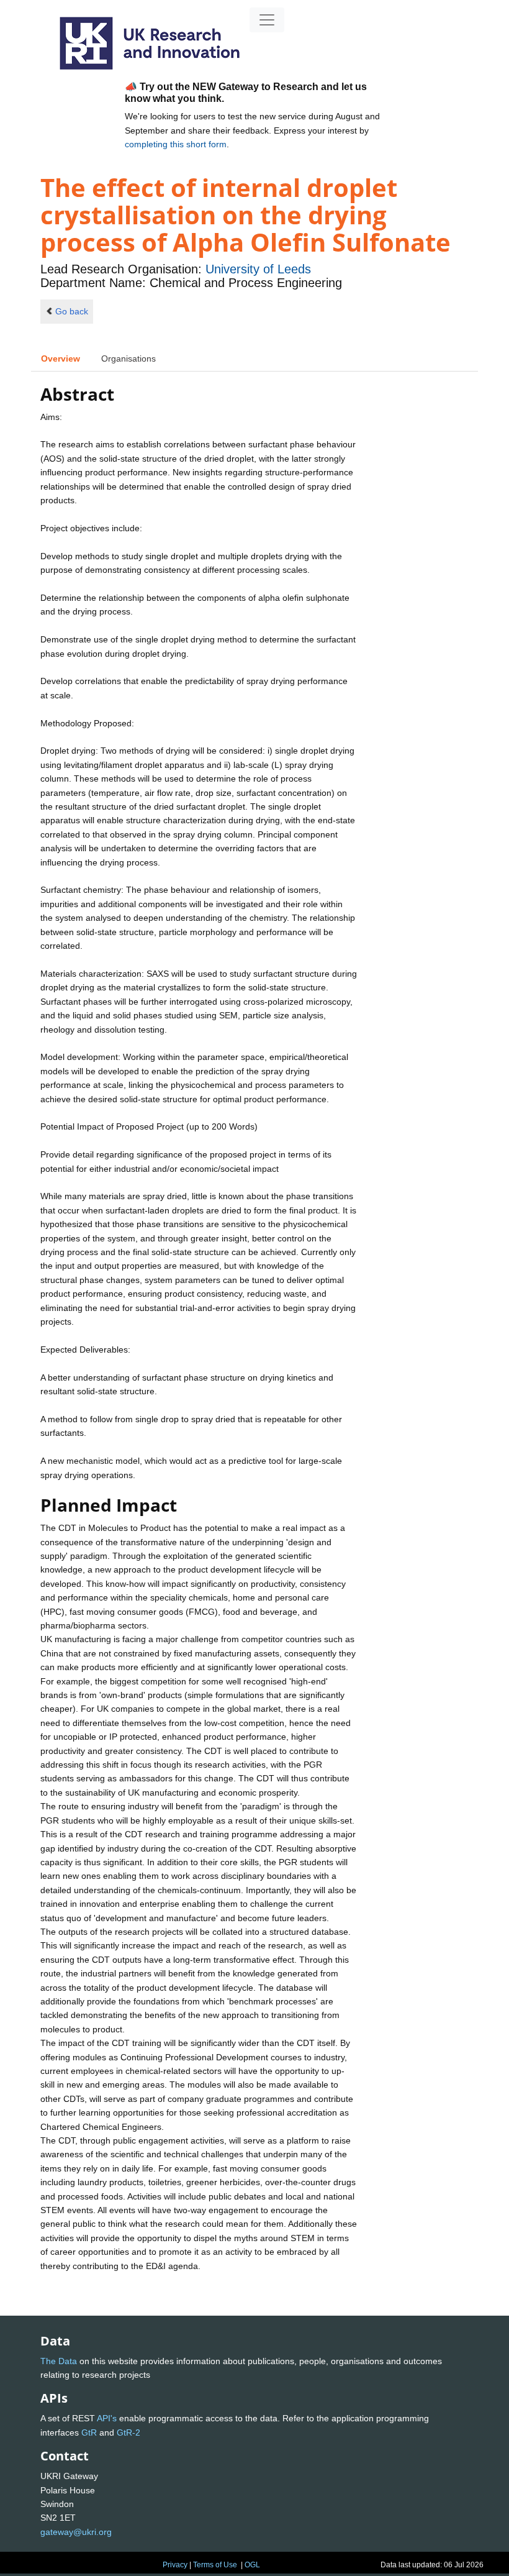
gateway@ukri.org (76, 2532)
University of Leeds (258, 269)
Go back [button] (72, 311)
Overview (61, 359)
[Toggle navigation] (267, 20)
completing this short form (176, 144)
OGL (252, 2565)
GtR (89, 2432)
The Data (59, 2361)
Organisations (128, 359)
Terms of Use (215, 2565)
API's (107, 2418)
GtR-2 (128, 2432)
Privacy (175, 2565)
